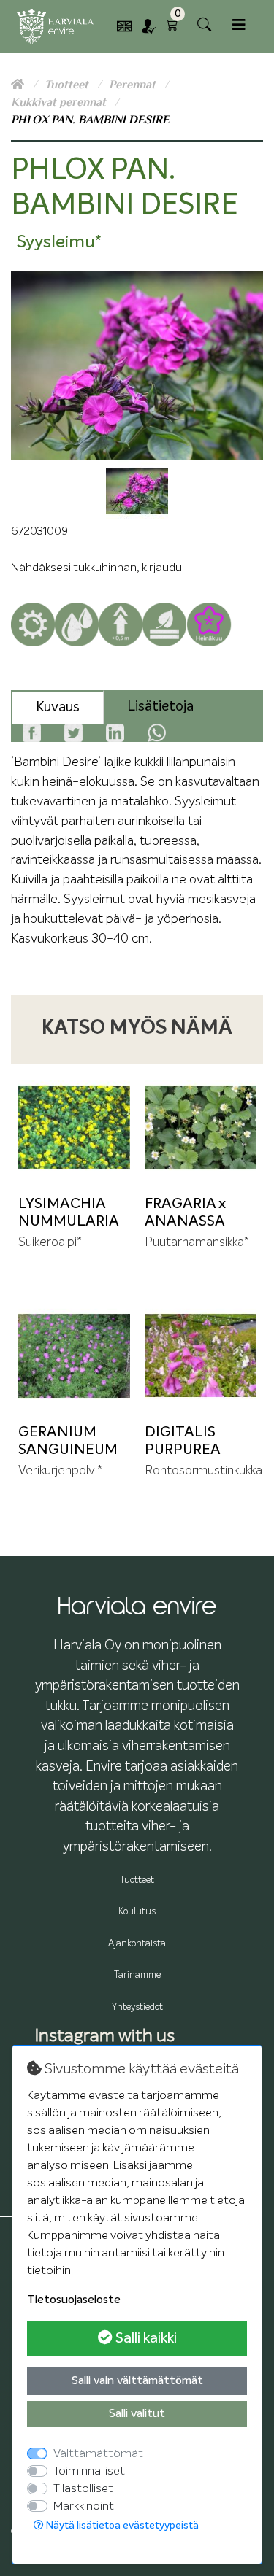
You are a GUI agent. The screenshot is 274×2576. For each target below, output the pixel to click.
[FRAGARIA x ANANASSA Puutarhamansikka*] (201, 1128)
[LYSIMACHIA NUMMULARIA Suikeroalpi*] (74, 1128)
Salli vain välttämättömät (137, 2381)
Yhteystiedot (137, 2007)
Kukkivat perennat (60, 102)
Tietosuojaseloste (74, 2300)
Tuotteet (68, 85)
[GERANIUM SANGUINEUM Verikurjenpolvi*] (74, 1356)
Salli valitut (137, 2414)
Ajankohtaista (137, 1944)
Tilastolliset (83, 2488)
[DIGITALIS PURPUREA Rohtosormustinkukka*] (201, 1356)
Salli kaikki (145, 2338)
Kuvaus (58, 707)
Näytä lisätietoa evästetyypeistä (121, 2526)
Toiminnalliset (89, 2471)
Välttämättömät (98, 2453)
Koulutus (137, 1912)
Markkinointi (85, 2506)
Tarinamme (137, 1975)
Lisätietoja (160, 707)
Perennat (134, 85)
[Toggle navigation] (239, 25)
